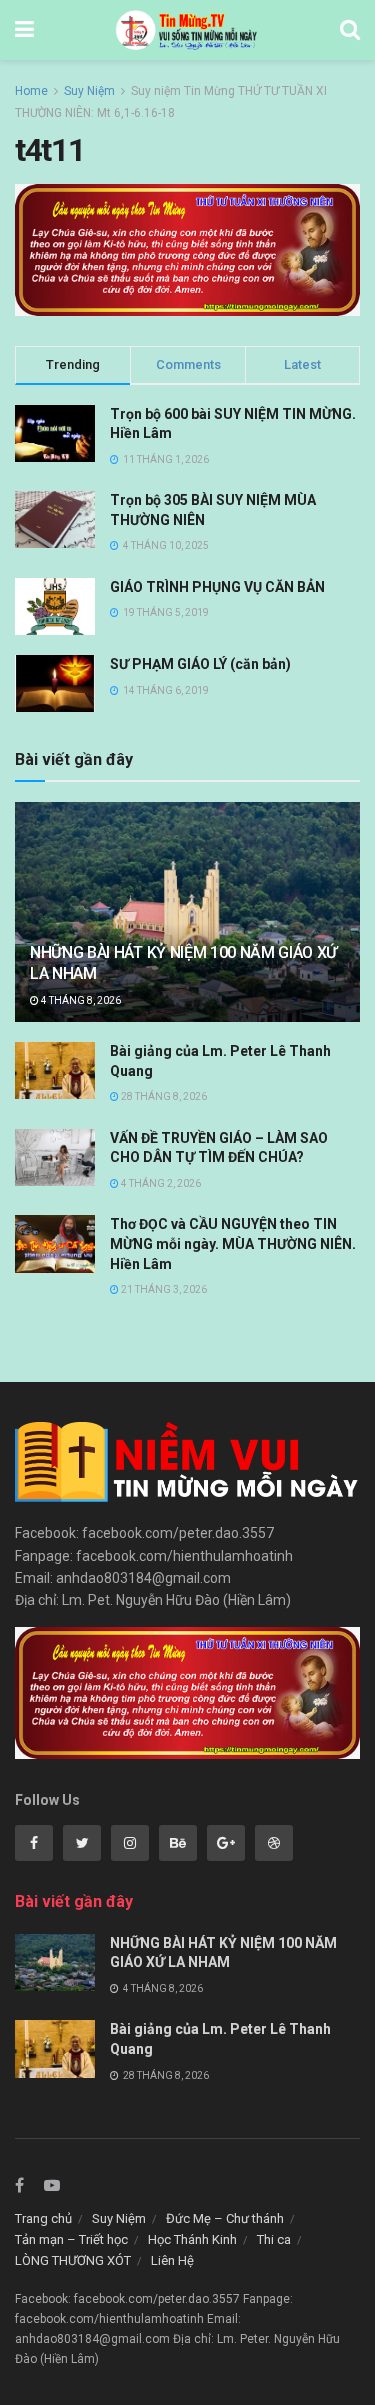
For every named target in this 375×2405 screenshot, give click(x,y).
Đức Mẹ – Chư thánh (225, 2218)
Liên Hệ (172, 2260)
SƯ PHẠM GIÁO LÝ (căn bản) (200, 664)
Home (31, 91)
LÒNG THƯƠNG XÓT (73, 2260)
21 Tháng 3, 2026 (163, 1289)
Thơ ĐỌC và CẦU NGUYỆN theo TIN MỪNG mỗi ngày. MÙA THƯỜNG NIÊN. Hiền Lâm (233, 1243)
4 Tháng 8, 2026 (80, 1000)
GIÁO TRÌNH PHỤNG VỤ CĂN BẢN (217, 587)
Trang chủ (43, 2218)
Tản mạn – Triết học (71, 2239)
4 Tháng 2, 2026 (160, 1183)
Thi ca (274, 2239)
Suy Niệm (89, 91)
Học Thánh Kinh (192, 2239)
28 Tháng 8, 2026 (163, 1096)
